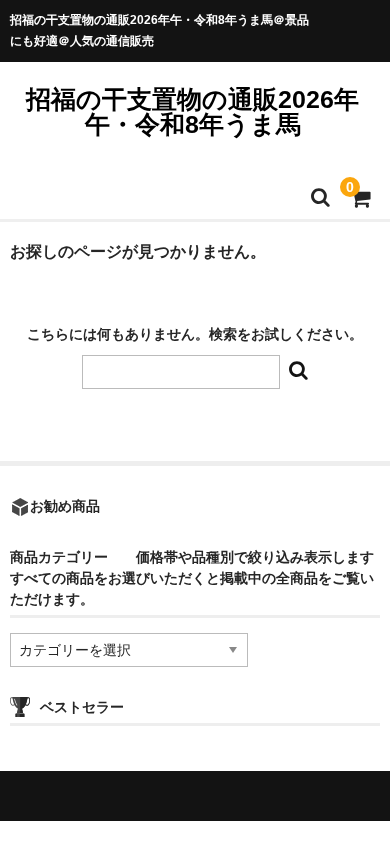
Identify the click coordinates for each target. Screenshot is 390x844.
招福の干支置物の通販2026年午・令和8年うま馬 (192, 111)
